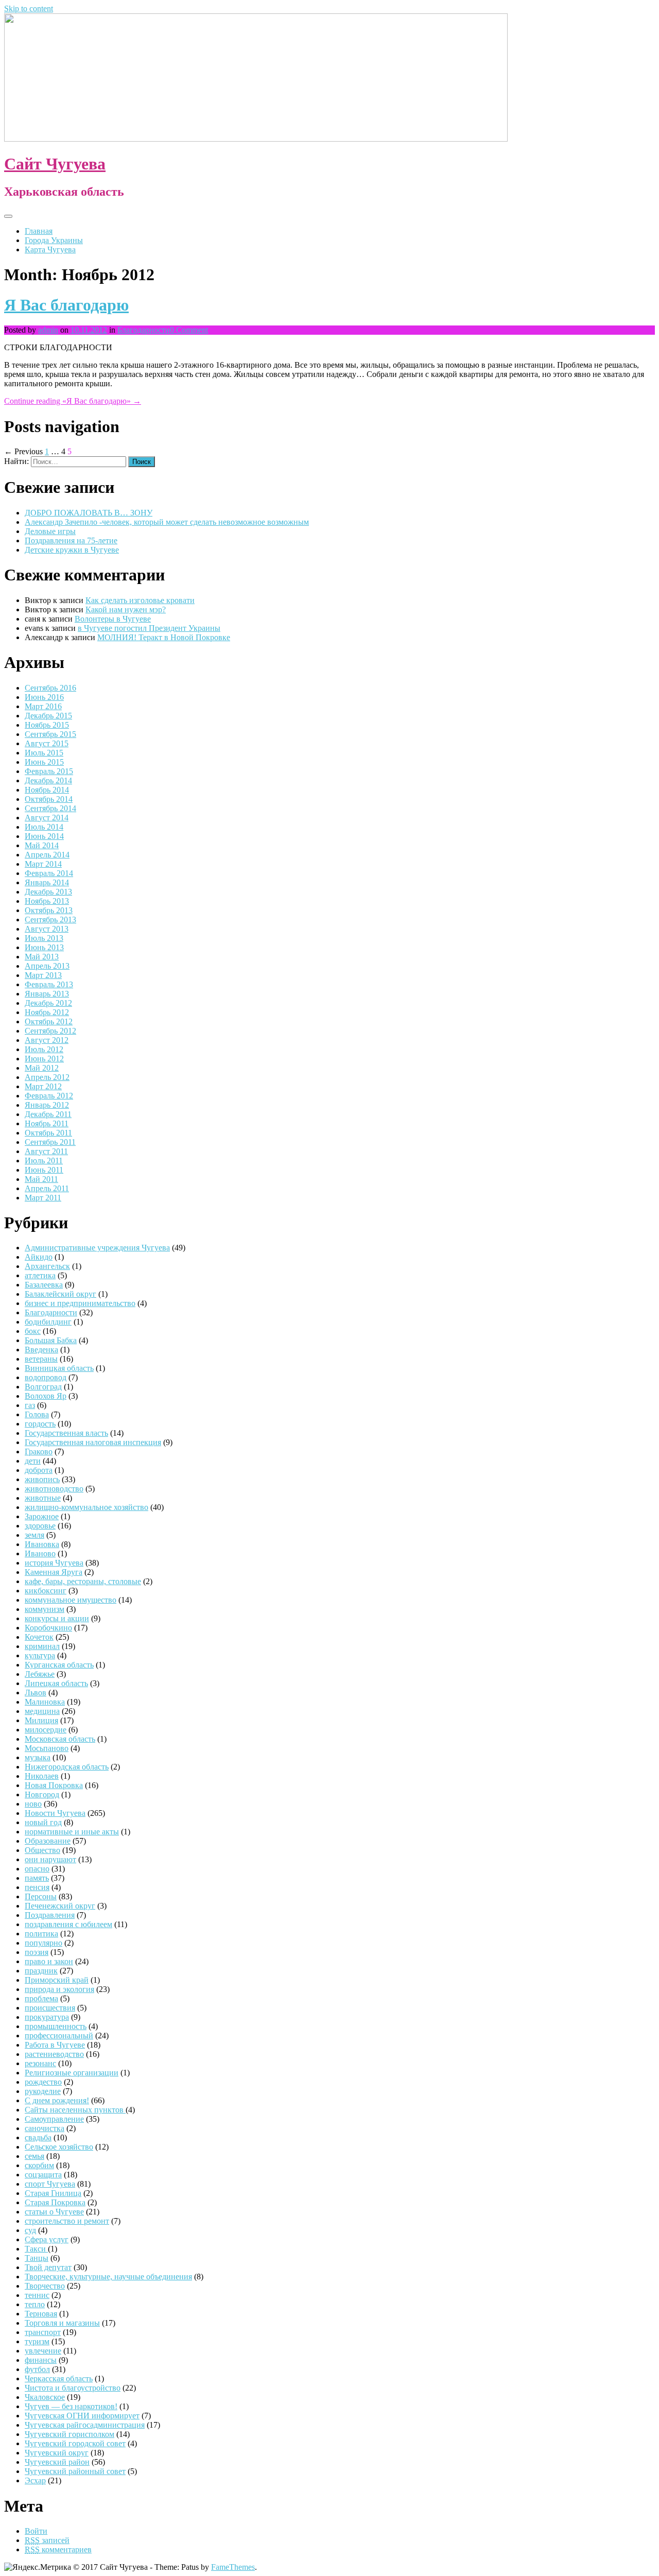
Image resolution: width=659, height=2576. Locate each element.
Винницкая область (59, 1368)
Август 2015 (47, 743)
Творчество (45, 2286)
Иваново (40, 1553)
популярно (44, 1943)
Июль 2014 (44, 827)
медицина (42, 1711)
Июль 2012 (44, 1049)
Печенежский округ (60, 1906)
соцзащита (43, 2175)
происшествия (50, 2008)
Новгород (42, 1794)
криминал (42, 1646)
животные (43, 1498)
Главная (39, 231)
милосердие (46, 1730)
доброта (39, 1470)
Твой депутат (48, 2267)
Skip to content (29, 8)
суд (30, 2230)
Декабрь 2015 (48, 716)
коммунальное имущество (71, 1600)
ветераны (41, 1359)
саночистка (45, 2128)
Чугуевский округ (57, 2453)
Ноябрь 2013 (47, 901)
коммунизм (45, 1609)
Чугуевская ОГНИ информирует (82, 2416)
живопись (42, 1479)
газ (30, 1405)
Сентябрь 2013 (50, 920)
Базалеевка (44, 1285)
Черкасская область (59, 2378)
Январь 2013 (47, 994)
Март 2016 (43, 706)
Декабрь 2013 (48, 892)
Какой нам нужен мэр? (126, 609)
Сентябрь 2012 (50, 1031)
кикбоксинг (46, 1591)
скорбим (39, 2165)
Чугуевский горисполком (70, 2434)
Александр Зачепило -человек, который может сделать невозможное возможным (167, 522)
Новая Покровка (54, 1785)
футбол (37, 2369)
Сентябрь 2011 (50, 1142)
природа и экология (59, 1989)
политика (41, 1934)
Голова (37, 1414)
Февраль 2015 (49, 771)
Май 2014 (42, 845)
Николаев (42, 1776)
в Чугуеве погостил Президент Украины (149, 628)
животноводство (54, 1489)
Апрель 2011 (47, 1188)
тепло (35, 2304)
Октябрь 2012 (49, 1021)
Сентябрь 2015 (50, 734)
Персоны (41, 1896)
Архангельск (47, 1266)
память (37, 1878)
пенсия (37, 1887)
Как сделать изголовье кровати (140, 600)
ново (33, 1804)
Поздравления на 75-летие (71, 540)
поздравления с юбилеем (68, 1924)
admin (48, 330)
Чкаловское (45, 2397)
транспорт (43, 2332)
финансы (41, 2360)
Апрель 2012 (47, 1077)
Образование (48, 1841)
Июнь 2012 (44, 1059)
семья (34, 2156)
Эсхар (35, 2480)
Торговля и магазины (62, 2323)
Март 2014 (43, 864)
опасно (37, 1869)
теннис (37, 2295)
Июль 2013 (44, 938)
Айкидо (39, 1257)
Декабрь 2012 (48, 1003)
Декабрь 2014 (48, 780)
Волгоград (43, 1387)
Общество (42, 1850)
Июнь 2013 (44, 947)
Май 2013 (42, 957)
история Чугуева (54, 1563)
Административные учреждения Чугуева (97, 1248)
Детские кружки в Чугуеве (72, 550)
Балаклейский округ (60, 1294)
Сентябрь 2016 (50, 688)
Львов (36, 1693)
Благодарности (144, 330)
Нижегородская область (67, 1767)
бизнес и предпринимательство (80, 1303)
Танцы (37, 2258)
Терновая (41, 2314)
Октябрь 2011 (48, 1133)
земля (34, 1535)
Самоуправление (54, 2119)
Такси (36, 2249)
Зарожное (42, 1516)
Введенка (41, 1350)
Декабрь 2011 (48, 1114)
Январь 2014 (47, 882)
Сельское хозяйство (59, 2147)
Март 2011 (43, 1198)
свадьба (38, 2137)
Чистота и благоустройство (73, 2388)
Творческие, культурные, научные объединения (108, 2277)
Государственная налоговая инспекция (93, 1442)
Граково (39, 1452)
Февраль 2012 (49, 1096)
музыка (38, 1757)
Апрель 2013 (47, 966)
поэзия (37, 1952)
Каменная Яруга (54, 1572)
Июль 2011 (44, 1161)
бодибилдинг (48, 1322)
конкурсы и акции (57, 1618)
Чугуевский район (57, 2462)
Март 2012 (43, 1086)
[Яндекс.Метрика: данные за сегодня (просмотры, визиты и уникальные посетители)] (38, 2567)
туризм (37, 2341)
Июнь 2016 (44, 697)
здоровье (40, 1526)
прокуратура (47, 2017)
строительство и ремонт (67, 2221)
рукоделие (43, 2091)
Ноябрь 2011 (47, 1123)
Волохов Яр (46, 1396)
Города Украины (54, 240)
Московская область (60, 1739)
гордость (40, 1424)
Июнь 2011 (44, 1170)
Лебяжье (40, 1674)
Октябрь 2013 (49, 910)
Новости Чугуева (55, 1813)
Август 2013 (47, 929)
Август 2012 (47, 1040)
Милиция (41, 1720)
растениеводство (54, 2054)
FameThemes (233, 2567)
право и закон (49, 1961)
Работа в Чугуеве (55, 2045)
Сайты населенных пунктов (75, 2110)
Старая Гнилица (53, 2193)
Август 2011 (46, 1151)
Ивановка (42, 1544)
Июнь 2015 (44, 762)
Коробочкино (48, 1628)
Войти (36, 2531)
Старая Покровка (55, 2202)
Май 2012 (42, 1068)
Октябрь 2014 (49, 799)
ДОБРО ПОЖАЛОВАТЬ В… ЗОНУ (89, 513)
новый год (43, 1822)
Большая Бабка (51, 1340)
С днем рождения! (57, 2100)
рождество (43, 2082)
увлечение (43, 2351)
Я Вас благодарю (66, 305)
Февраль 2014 (49, 873)
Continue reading (73, 401)
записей (47, 2540)
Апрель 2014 (47, 855)
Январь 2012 (47, 1105)
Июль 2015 (44, 753)
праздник (41, 1971)
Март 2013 (43, 975)
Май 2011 (41, 1179)
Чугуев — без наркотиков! (71, 2406)
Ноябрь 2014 (47, 790)
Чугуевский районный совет (75, 2471)
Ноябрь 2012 (47, 1012)
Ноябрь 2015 (47, 725)
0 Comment (189, 330)
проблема (41, 1998)
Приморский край (57, 1980)
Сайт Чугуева (55, 164)
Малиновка (45, 1702)
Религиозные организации (72, 2073)
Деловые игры (50, 531)
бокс (33, 1331)
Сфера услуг (47, 2239)
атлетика (40, 1275)
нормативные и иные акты (72, 1832)
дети (33, 1461)
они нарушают (50, 1859)
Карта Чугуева (50, 250)
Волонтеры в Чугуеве (113, 619)
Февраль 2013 (49, 984)
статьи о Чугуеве (54, 2212)
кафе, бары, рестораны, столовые (83, 1581)
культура (40, 1655)
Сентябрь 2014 (50, 808)
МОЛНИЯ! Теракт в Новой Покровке (164, 637)
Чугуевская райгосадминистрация (85, 2425)
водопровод (46, 1377)
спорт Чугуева (50, 2184)
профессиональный (59, 2036)
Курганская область (59, 1665)
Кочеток (39, 1637)
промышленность (56, 2026)
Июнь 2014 (44, 836)
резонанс (40, 2063)
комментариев (58, 2549)
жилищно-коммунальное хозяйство (86, 1507)
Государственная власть (66, 1433)
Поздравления (50, 1915)
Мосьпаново (47, 1748)
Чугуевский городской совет (75, 2443)
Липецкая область (56, 1683)
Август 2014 (47, 818)
